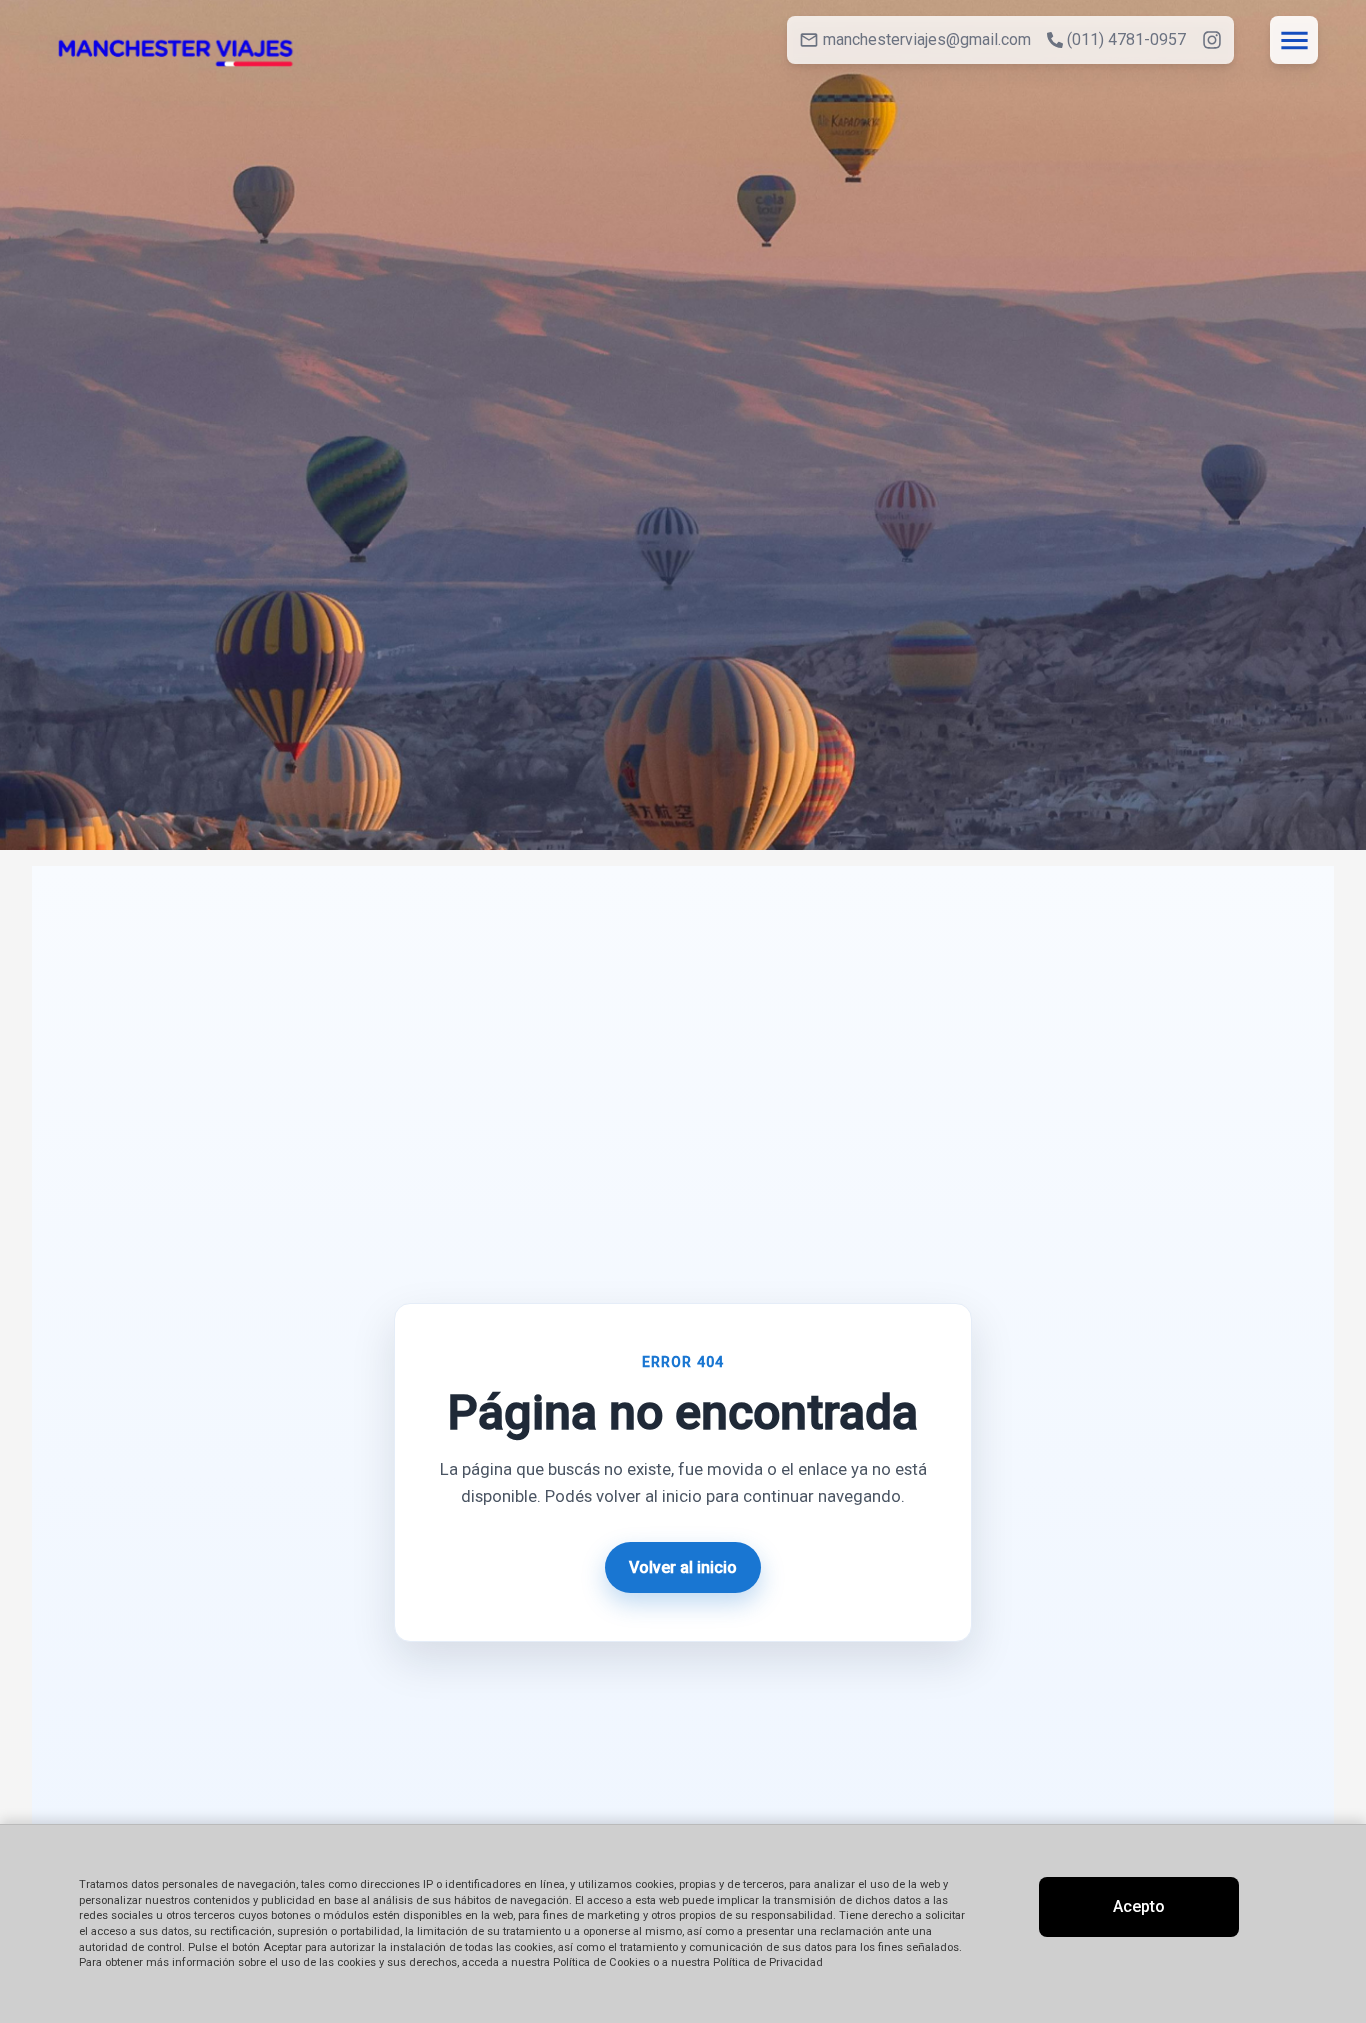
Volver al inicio (683, 1567)
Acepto (1139, 1906)
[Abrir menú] (1294, 40)
